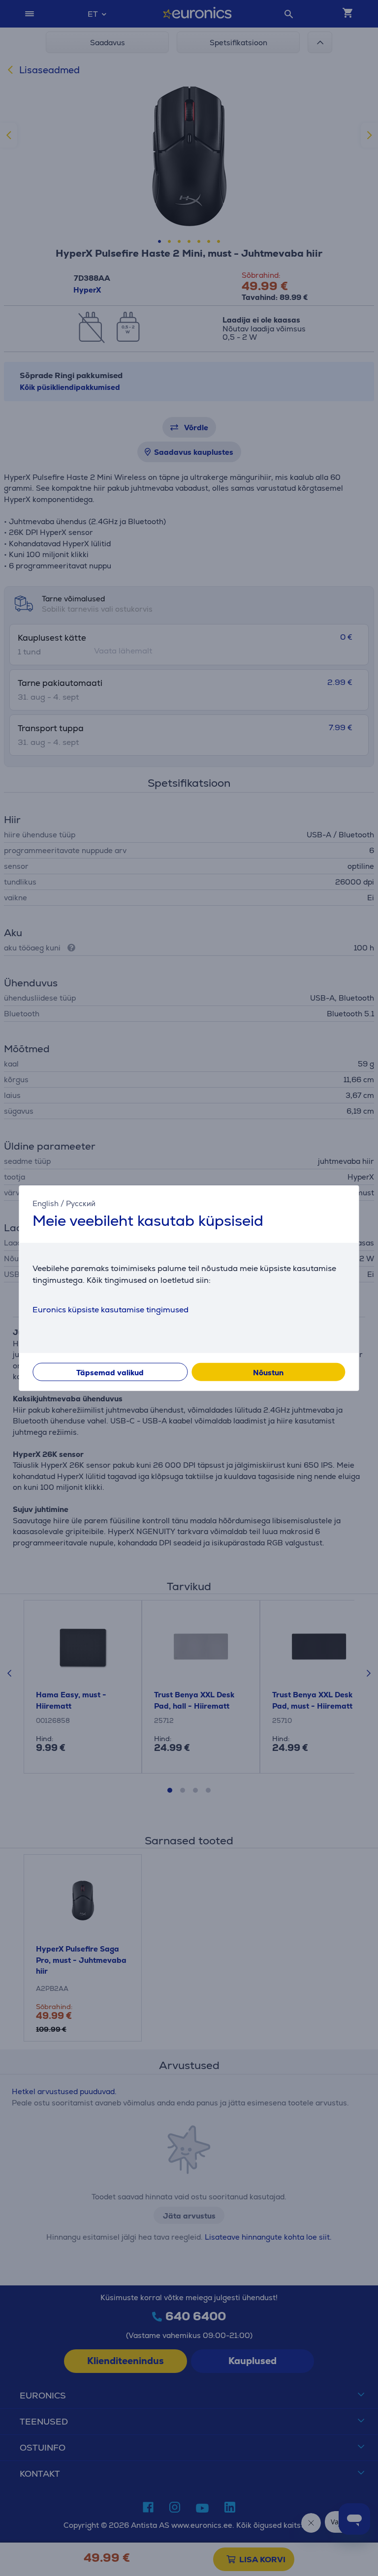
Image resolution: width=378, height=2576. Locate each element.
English (46, 1203)
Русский (81, 1203)
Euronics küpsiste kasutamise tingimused (110, 1310)
